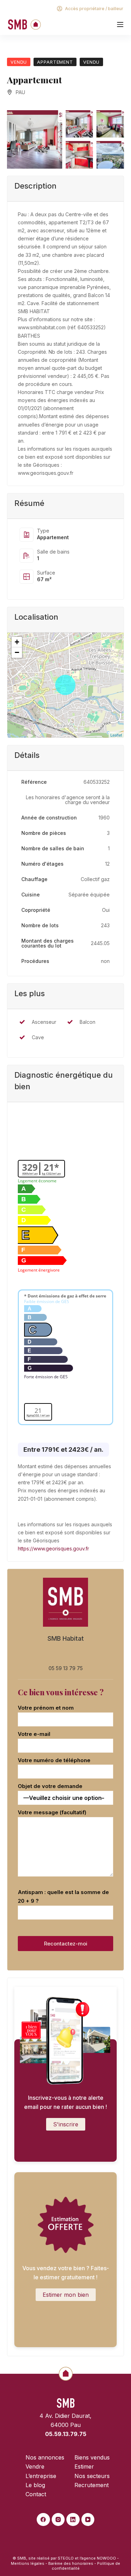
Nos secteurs (92, 2476)
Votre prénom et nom (46, 1708)
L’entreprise (41, 2476)
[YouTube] (88, 2520)
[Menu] (120, 24)
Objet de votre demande (50, 1786)
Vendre (35, 2466)
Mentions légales (28, 2563)
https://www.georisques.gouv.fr (53, 1549)
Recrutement (92, 2485)
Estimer (84, 2466)
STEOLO (66, 2558)
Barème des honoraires (71, 2563)
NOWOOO (106, 2558)
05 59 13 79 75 (66, 1668)
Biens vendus (92, 2457)
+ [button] (17, 642)
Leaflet (116, 735)
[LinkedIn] (73, 2520)
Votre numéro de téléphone (54, 1760)
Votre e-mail (34, 1734)
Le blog (35, 2485)
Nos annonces (45, 2457)
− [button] (17, 652)
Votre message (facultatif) (52, 1812)
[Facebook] (43, 2520)
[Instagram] (58, 2520)
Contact (36, 2494)
